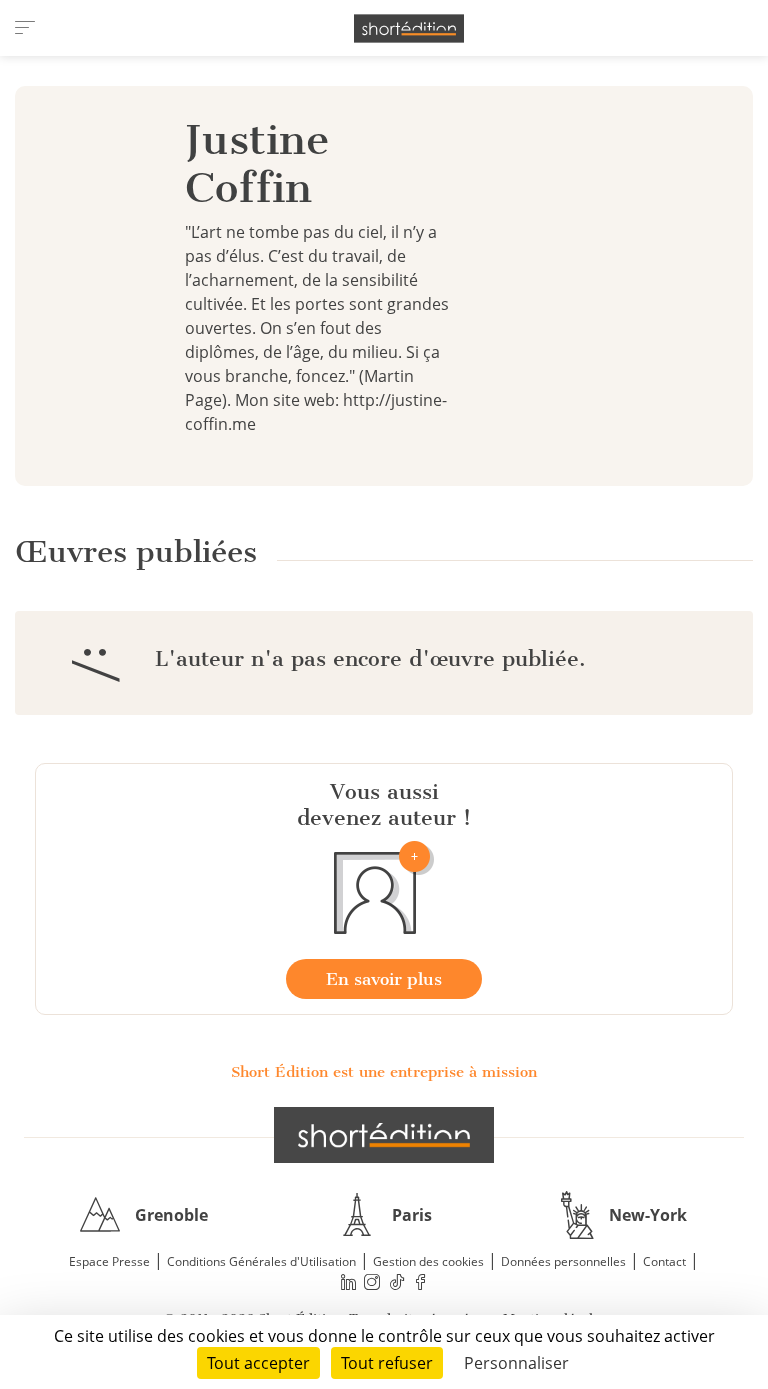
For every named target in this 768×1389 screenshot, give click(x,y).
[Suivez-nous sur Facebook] (421, 1282)
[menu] (25, 28)
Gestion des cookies (428, 1261)
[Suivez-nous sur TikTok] (397, 1282)
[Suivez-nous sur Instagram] (373, 1282)
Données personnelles (563, 1261)
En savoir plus (384, 979)
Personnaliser (516, 1363)
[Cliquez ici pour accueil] (384, 1135)
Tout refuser (387, 1363)
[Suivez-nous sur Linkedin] (348, 1282)
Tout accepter (258, 1363)
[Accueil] (409, 28)
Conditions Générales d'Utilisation (261, 1261)
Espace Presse (109, 1261)
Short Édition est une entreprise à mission (384, 1072)
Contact (664, 1261)
